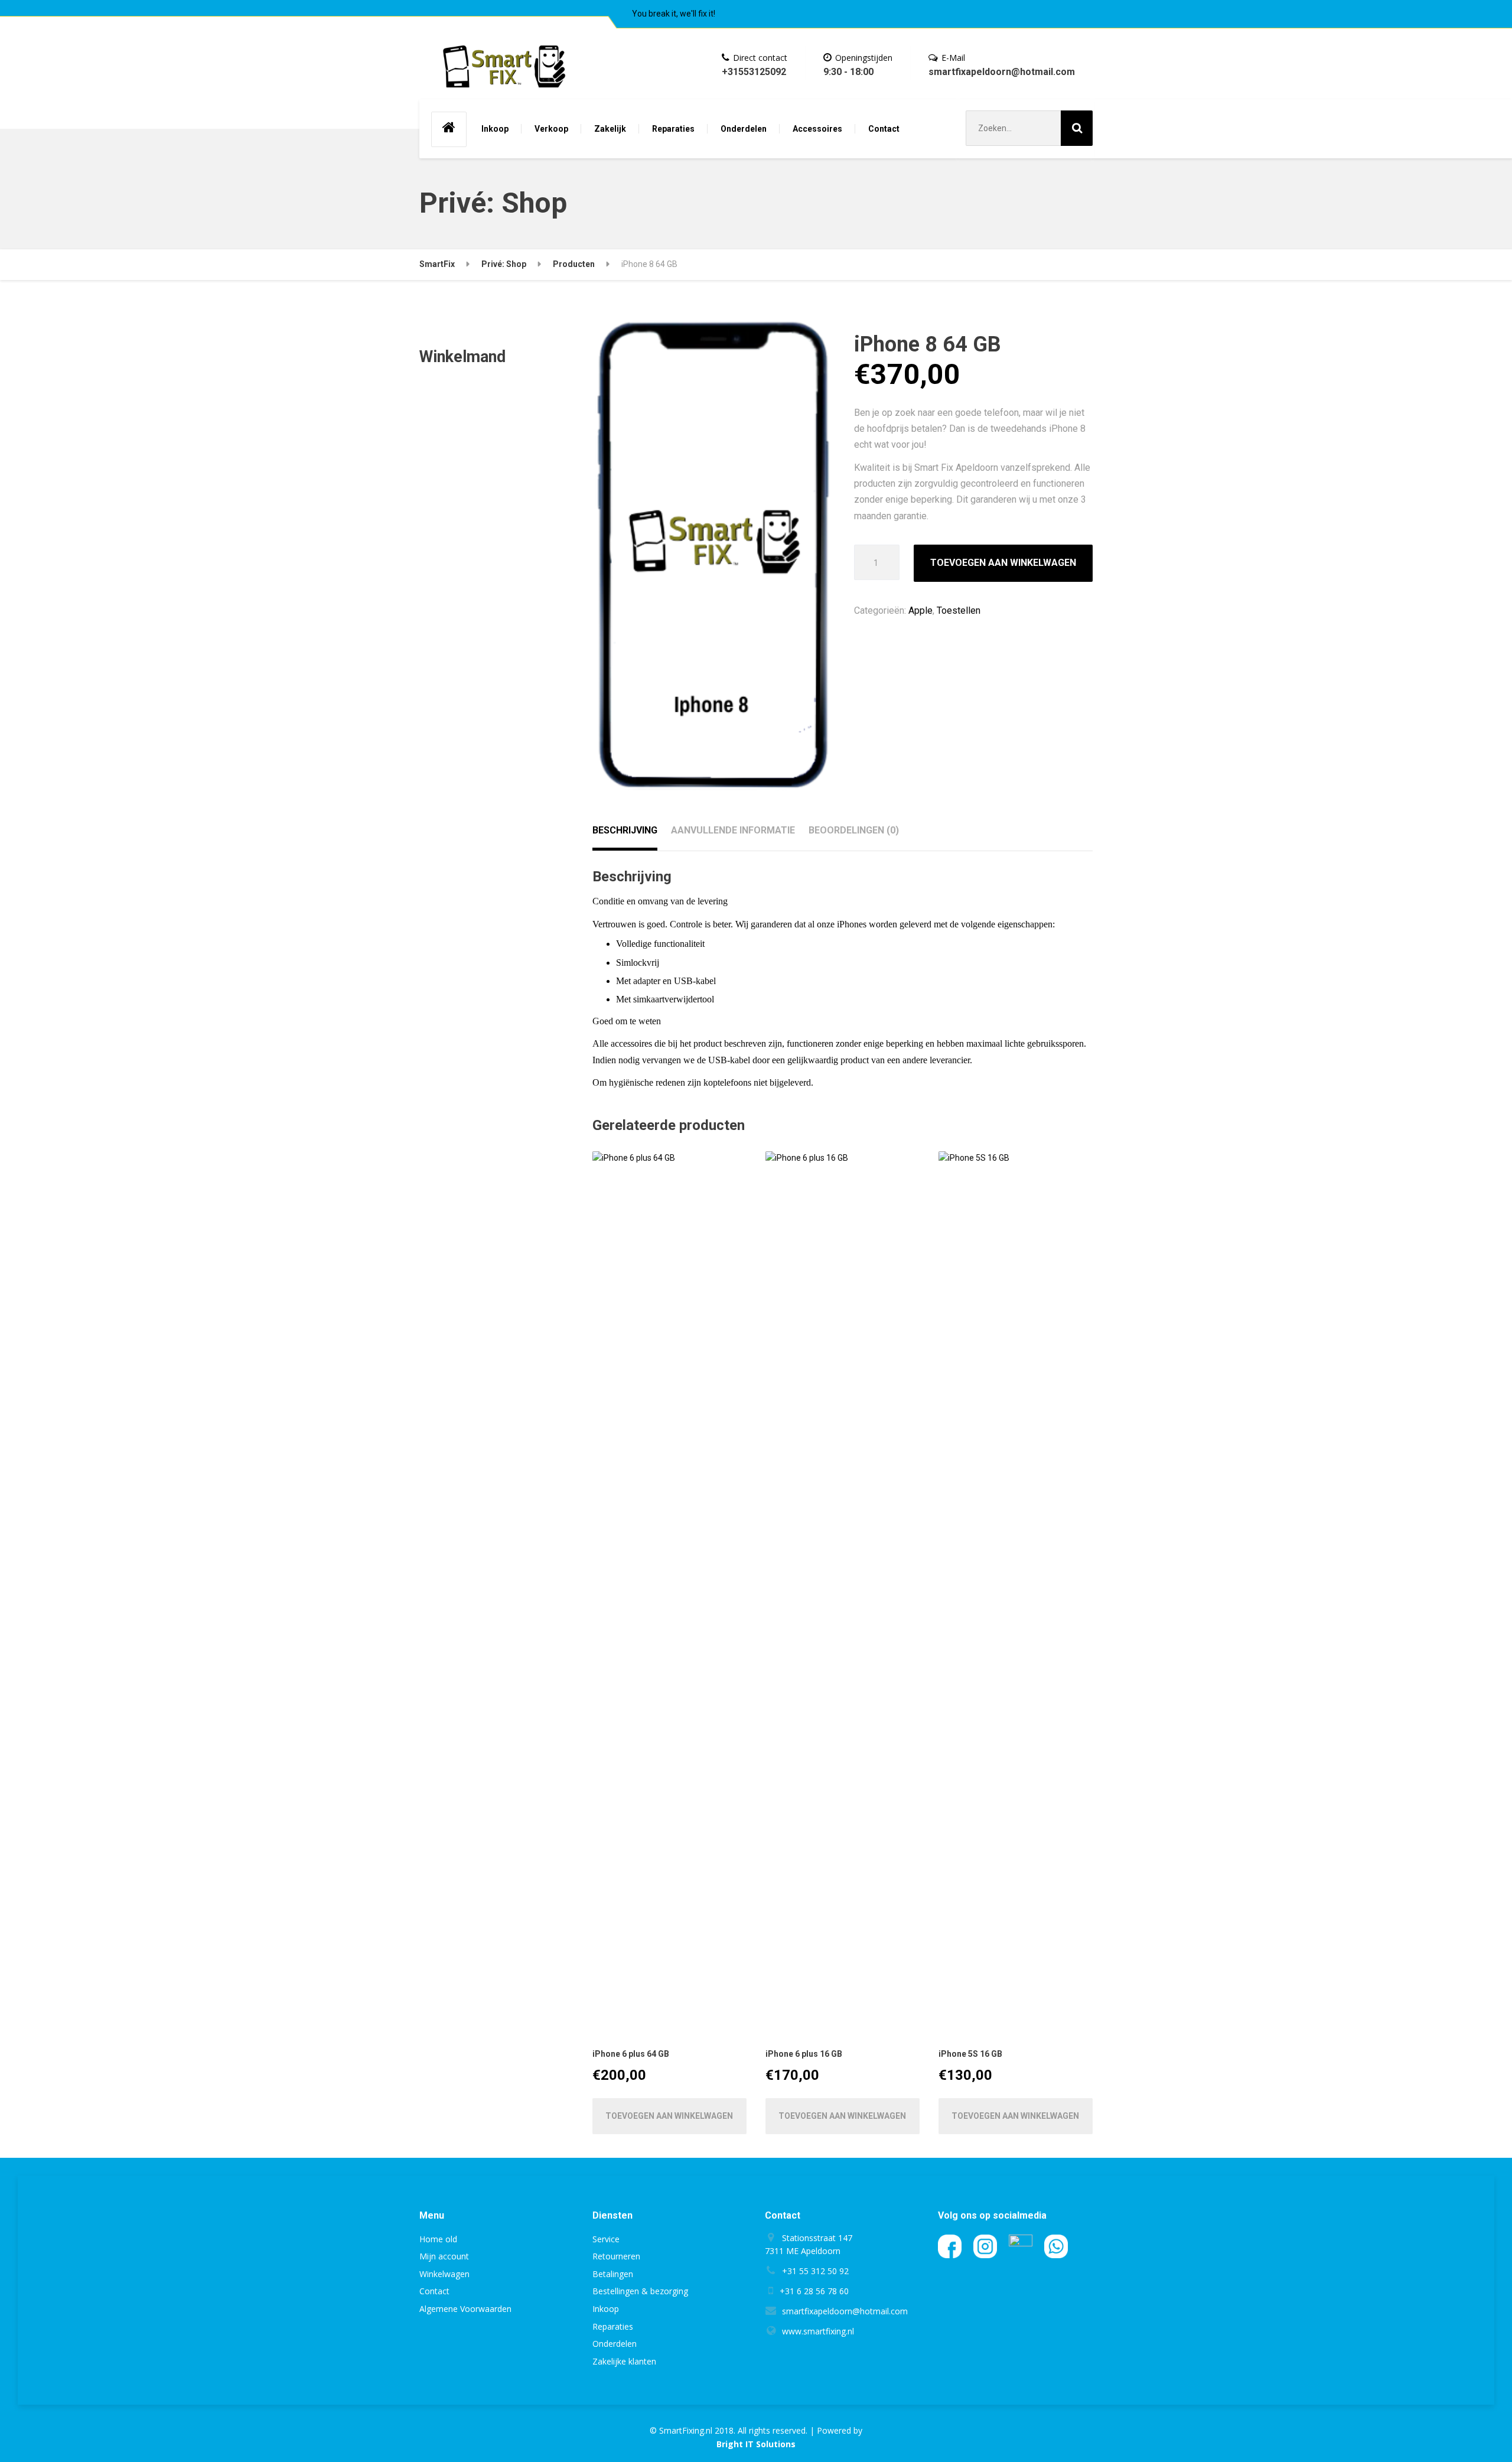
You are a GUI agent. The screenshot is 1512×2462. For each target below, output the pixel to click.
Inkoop (495, 129)
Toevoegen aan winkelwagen (1003, 563)
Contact (884, 129)
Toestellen (959, 610)
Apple (920, 610)
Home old (438, 2239)
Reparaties (673, 129)
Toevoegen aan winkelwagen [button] (669, 2116)
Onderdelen (744, 129)
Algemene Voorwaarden (465, 2309)
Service (606, 2239)
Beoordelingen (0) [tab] (854, 830)
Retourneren (616, 2256)
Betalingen (613, 2274)
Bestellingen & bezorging (640, 2291)
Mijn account (444, 2256)
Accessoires (817, 129)
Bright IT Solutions (756, 2444)
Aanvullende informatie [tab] (733, 830)
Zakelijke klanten (624, 2361)
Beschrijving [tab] (625, 830)
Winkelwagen (444, 2274)
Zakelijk (610, 129)
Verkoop (551, 129)
